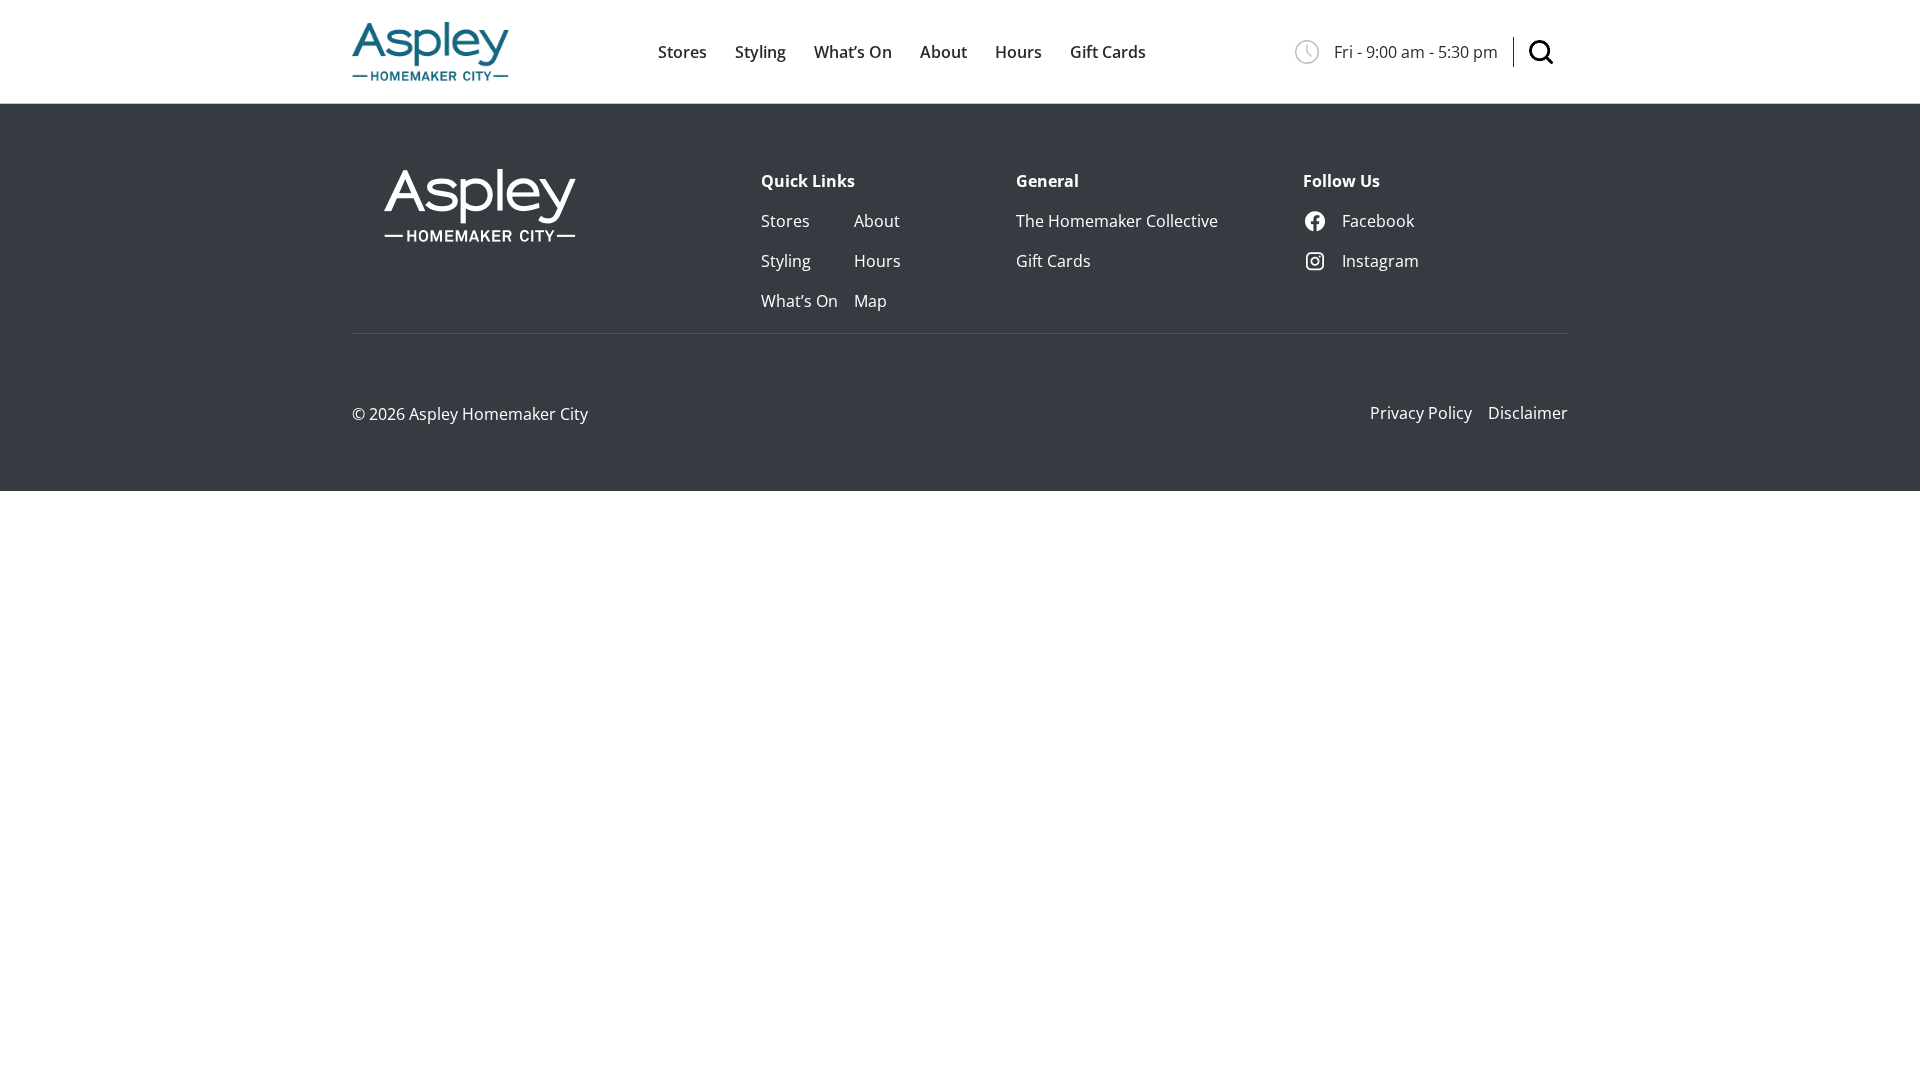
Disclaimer (1528, 413)
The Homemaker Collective (1117, 221)
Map (870, 301)
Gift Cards (1108, 52)
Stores (682, 52)
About (943, 52)
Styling (760, 52)
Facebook (1378, 221)
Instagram (1380, 261)
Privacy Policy (1421, 413)
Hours (1018, 52)
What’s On (853, 52)
